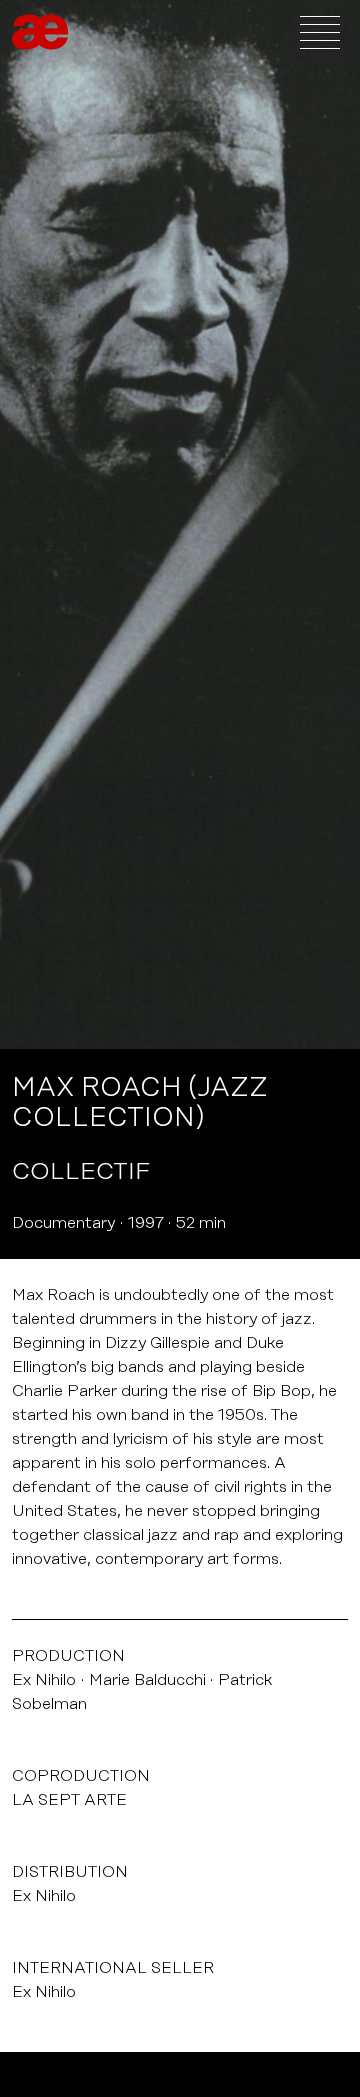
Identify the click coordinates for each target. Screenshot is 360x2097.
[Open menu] (320, 32)
